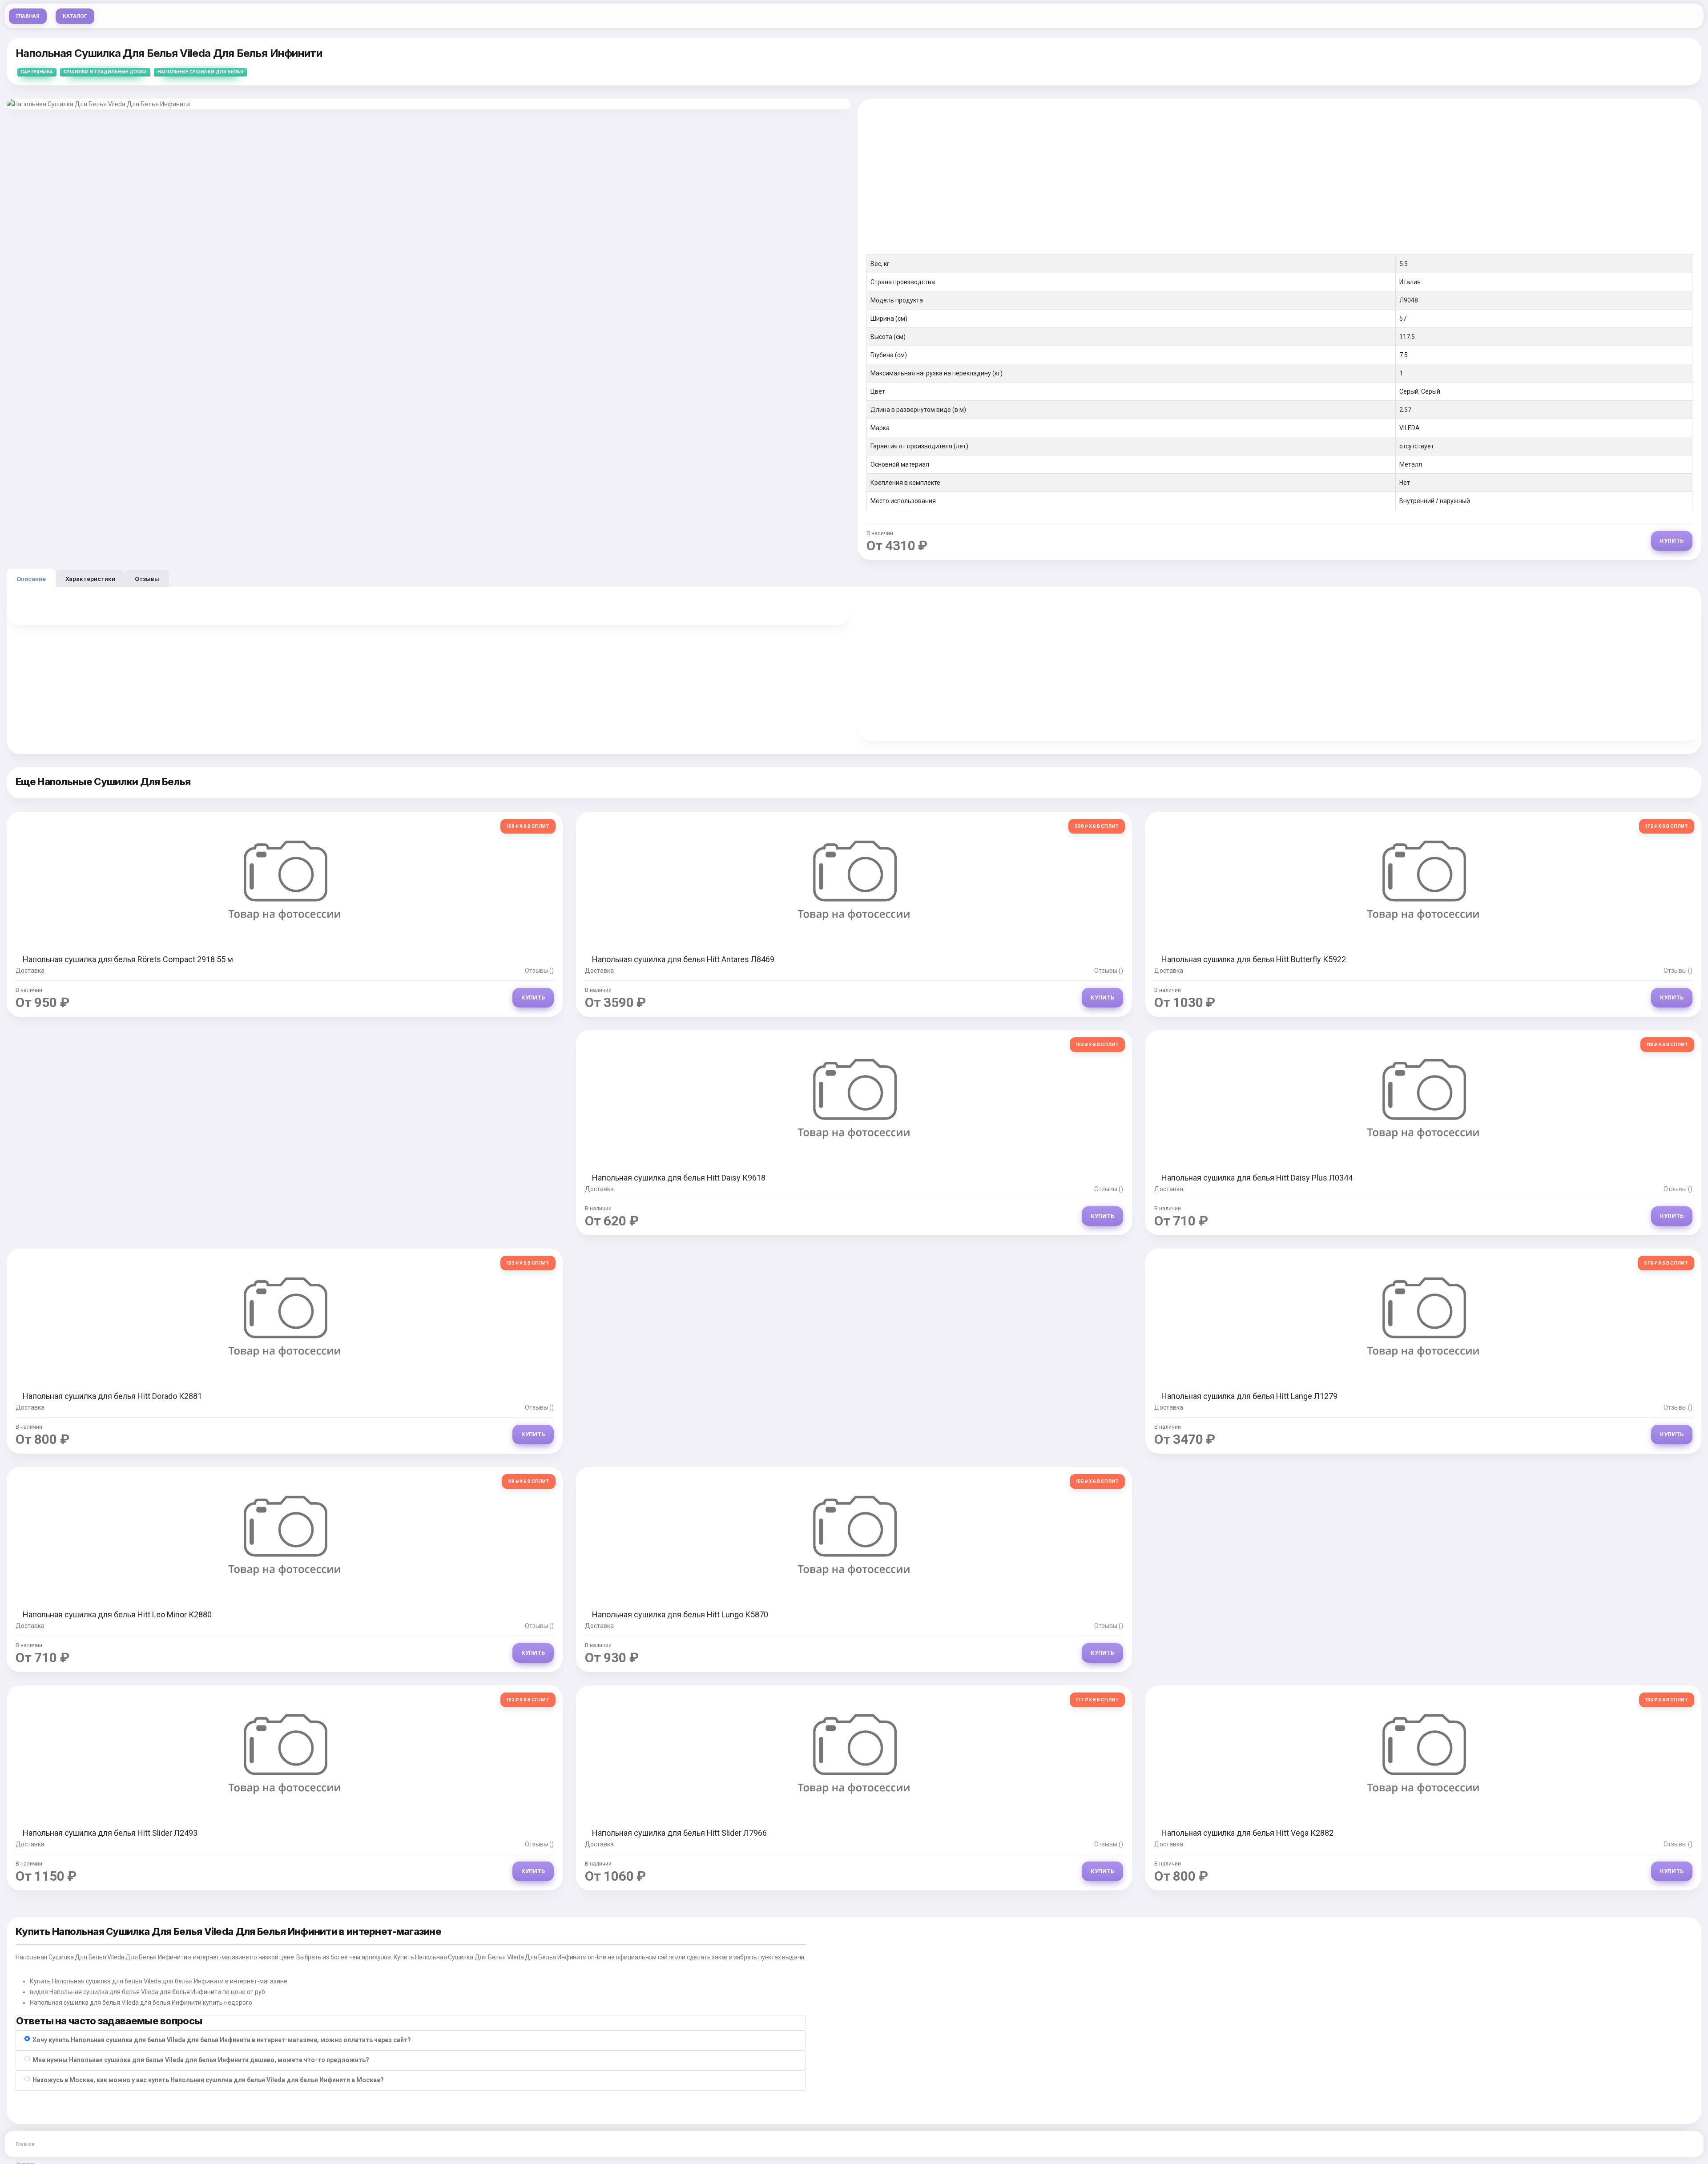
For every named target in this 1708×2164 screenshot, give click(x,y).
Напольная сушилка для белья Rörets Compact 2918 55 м (128, 959)
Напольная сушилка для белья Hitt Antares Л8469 (683, 959)
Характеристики (90, 579)
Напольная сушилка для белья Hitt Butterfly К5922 (1254, 959)
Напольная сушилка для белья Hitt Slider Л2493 (110, 1833)
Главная (28, 16)
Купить (1672, 541)
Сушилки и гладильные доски (105, 72)
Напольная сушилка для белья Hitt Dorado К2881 (112, 1396)
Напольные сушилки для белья (200, 72)
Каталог (75, 16)
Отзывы (147, 579)
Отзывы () (539, 971)
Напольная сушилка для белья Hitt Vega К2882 (1247, 1833)
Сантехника (37, 72)
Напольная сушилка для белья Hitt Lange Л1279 (1249, 1396)
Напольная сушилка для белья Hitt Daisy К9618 (679, 1178)
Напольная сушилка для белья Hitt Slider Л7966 (679, 1833)
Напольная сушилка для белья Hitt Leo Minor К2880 (117, 1614)
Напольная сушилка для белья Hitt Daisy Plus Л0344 (1257, 1178)
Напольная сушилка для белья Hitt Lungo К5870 (680, 1614)
